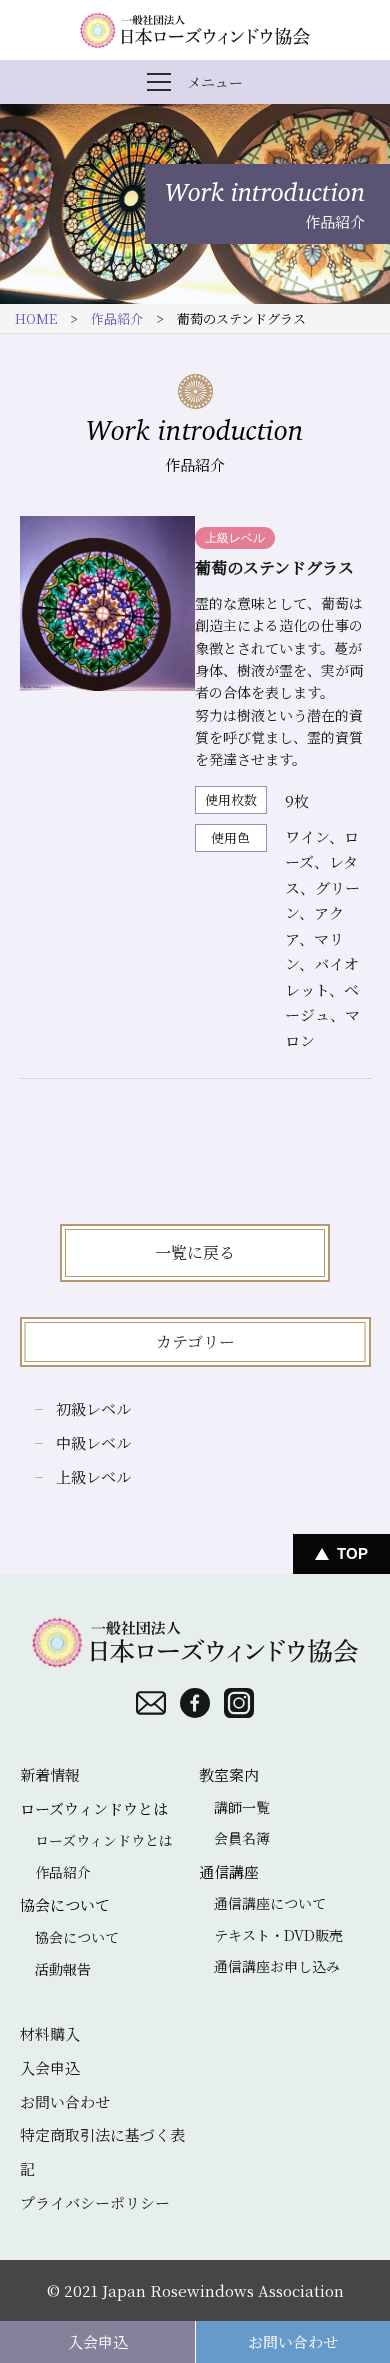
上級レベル (93, 1476)
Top (352, 1553)
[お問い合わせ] (151, 1703)
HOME (36, 318)
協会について (77, 1937)
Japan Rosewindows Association (223, 2290)
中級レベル (93, 1442)
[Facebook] (195, 1703)
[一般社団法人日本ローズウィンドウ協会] (195, 30)
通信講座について (270, 1903)
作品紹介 (117, 318)
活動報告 (63, 1969)
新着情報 (50, 1774)
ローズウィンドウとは (104, 1840)
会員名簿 (242, 1838)
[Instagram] (239, 1703)
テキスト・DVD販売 (278, 1935)
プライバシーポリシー (95, 2202)
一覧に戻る (195, 1252)
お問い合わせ (293, 2341)
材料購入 (50, 2033)
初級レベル (93, 1408)
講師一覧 (242, 1807)
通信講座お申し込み (277, 1966)
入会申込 (98, 2341)
